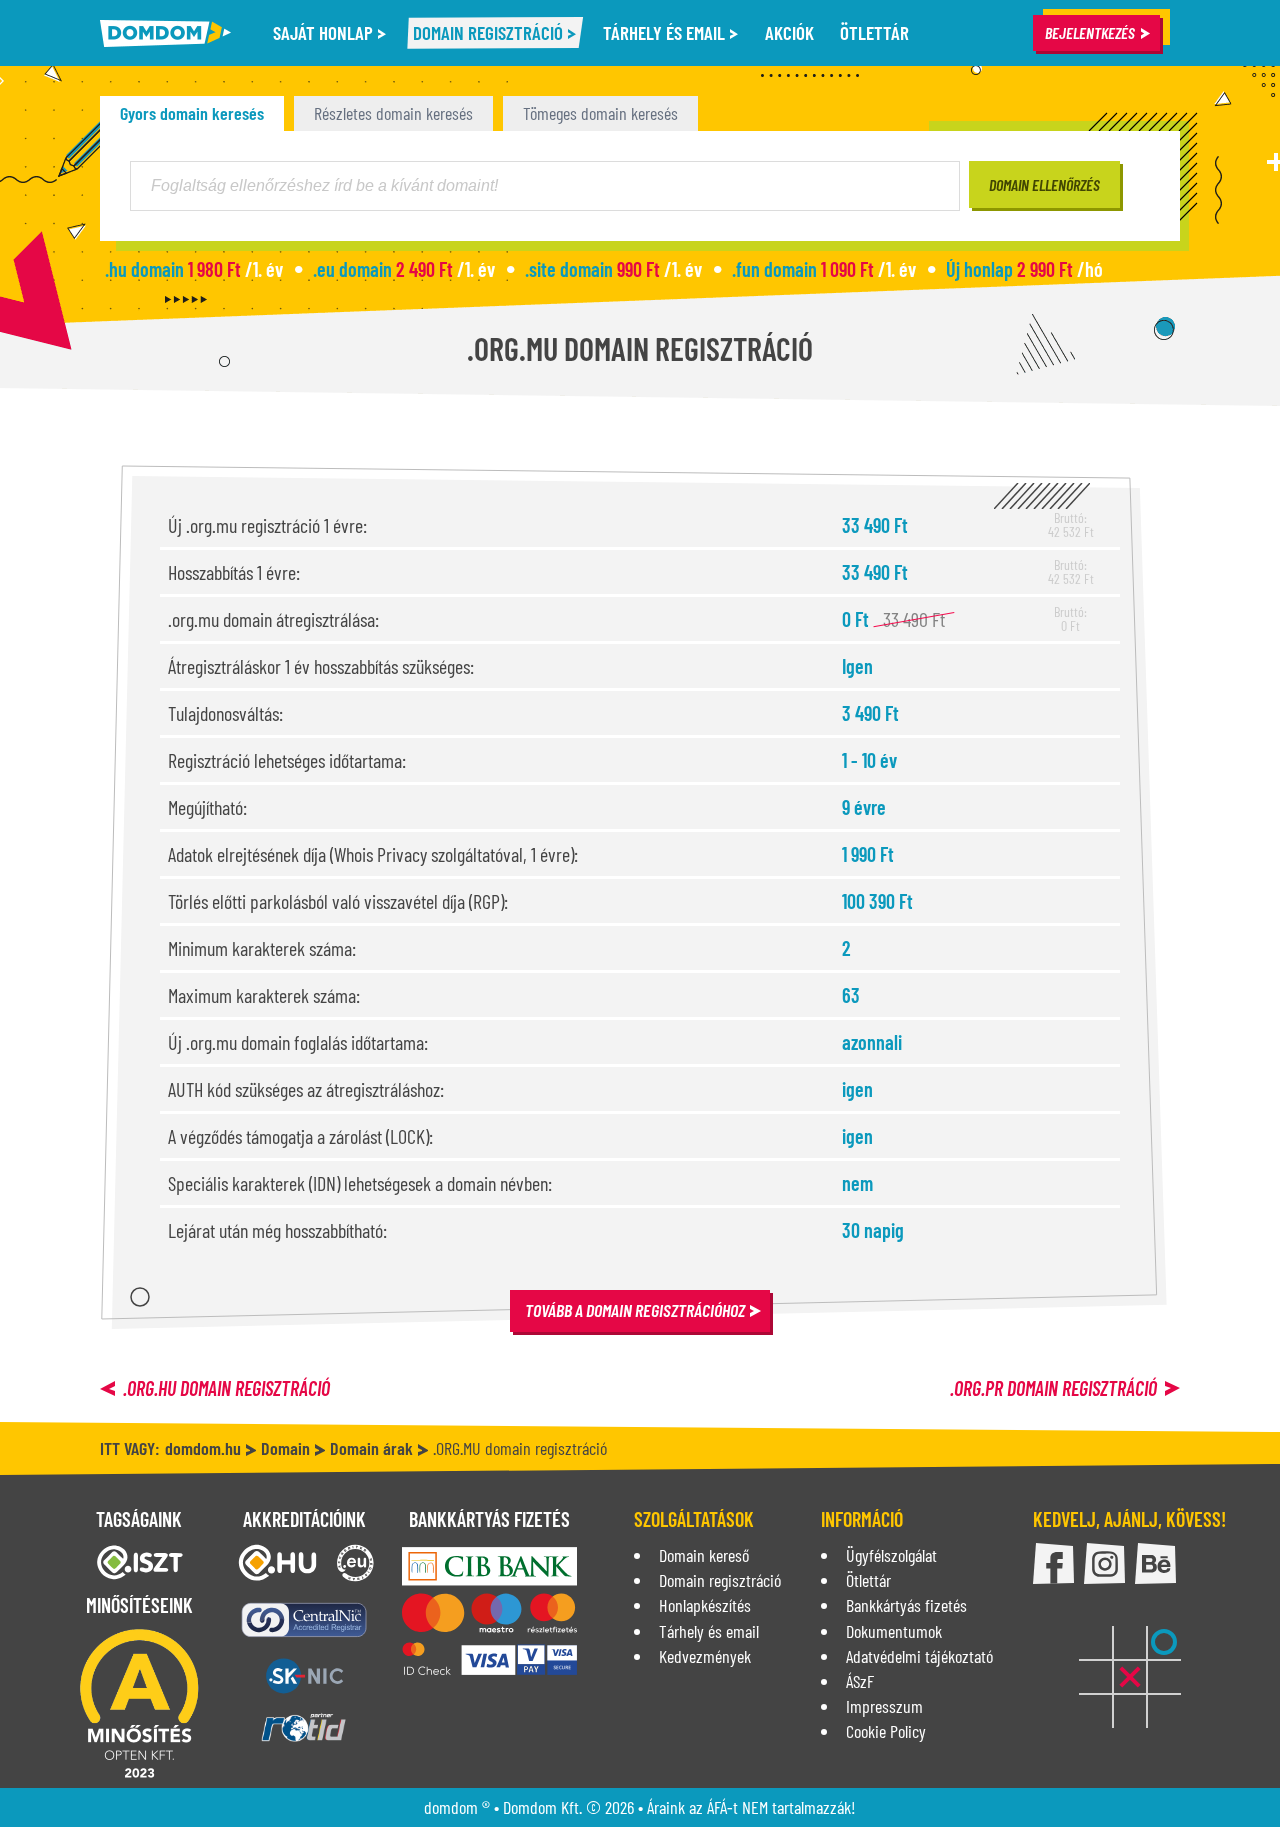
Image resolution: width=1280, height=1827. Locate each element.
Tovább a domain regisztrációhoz (635, 1310)
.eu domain (404, 269)
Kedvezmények (705, 1656)
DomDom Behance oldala (1155, 1563)
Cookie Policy (886, 1731)
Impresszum (884, 1706)
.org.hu (226, 1388)
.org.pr (1053, 1388)
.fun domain (824, 269)
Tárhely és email (666, 32)
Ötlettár (874, 32)
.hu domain (194, 269)
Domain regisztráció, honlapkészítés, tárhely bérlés (165, 33)
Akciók (789, 32)
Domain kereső (704, 1555)
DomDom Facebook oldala (1053, 1563)
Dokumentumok (894, 1631)
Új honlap (1024, 269)
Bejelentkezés (1090, 32)
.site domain (613, 269)
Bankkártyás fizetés (906, 1605)
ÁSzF (860, 1681)
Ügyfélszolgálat (891, 1555)
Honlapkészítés (705, 1605)
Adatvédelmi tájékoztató (919, 1656)
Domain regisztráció (490, 32)
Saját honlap (325, 32)
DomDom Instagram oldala (1104, 1563)
